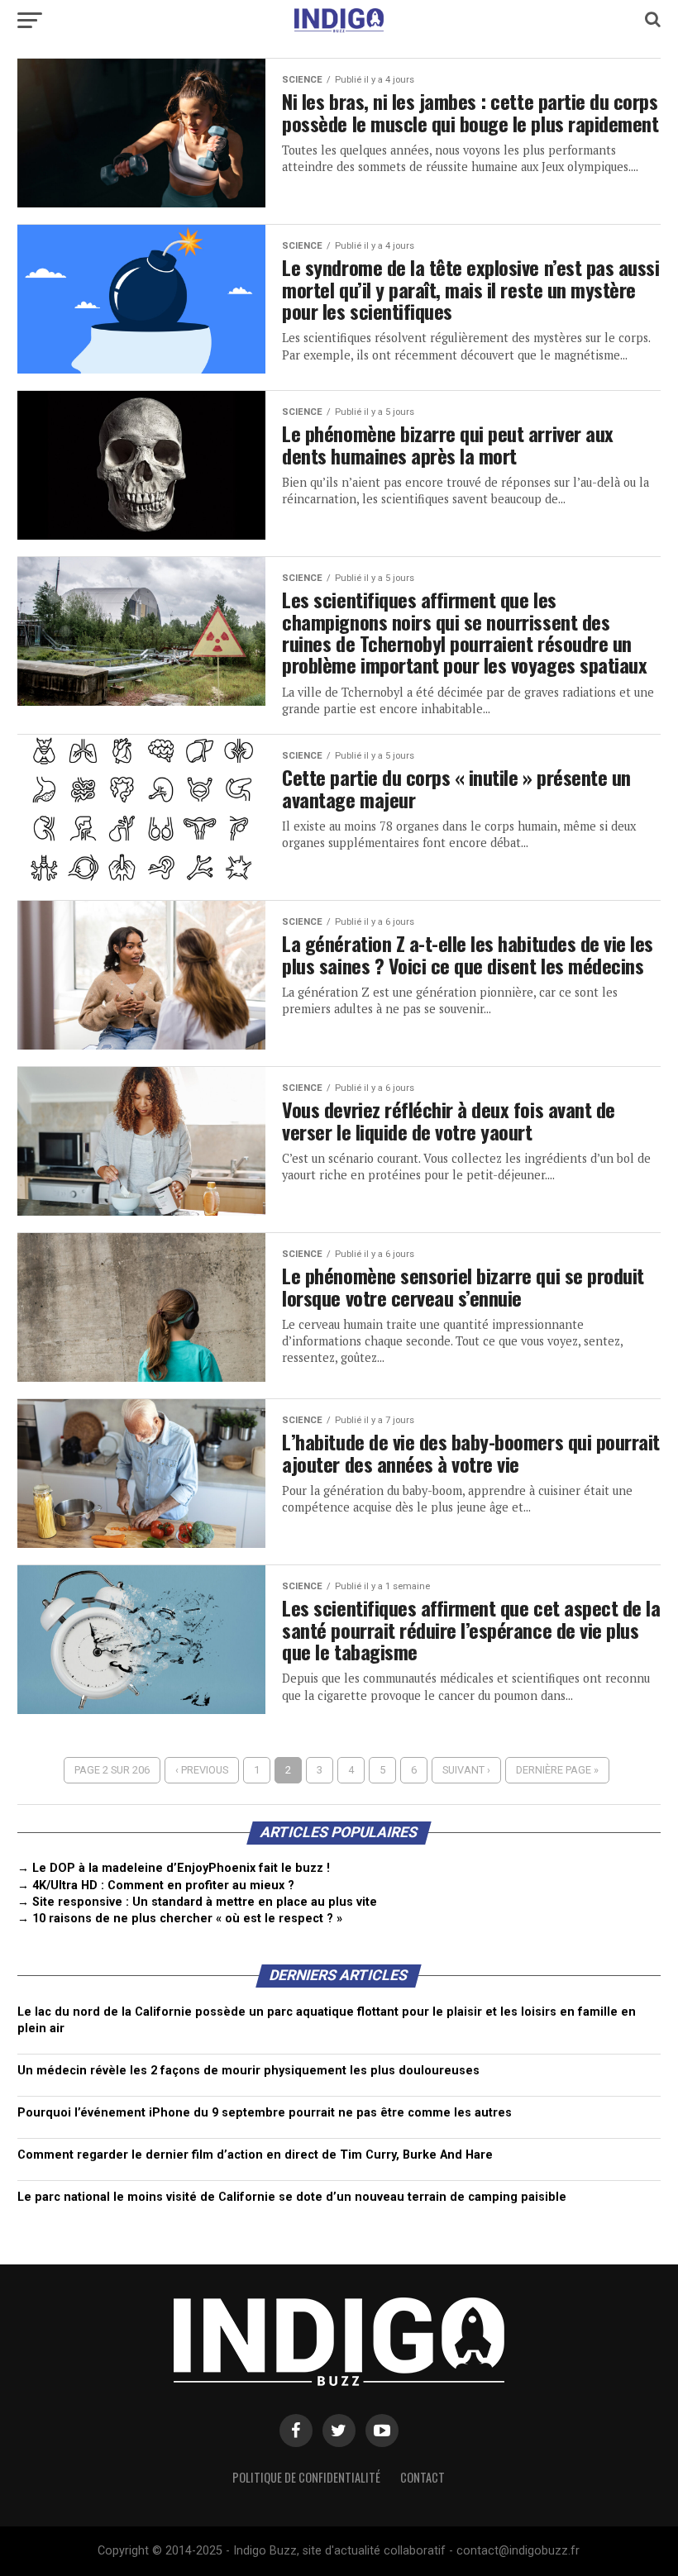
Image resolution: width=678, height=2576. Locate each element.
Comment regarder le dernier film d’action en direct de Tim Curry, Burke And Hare (255, 2155)
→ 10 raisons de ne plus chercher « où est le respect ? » (180, 1919)
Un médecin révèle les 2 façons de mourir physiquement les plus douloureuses (248, 2071)
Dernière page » (557, 1770)
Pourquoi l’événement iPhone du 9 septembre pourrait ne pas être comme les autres (265, 2113)
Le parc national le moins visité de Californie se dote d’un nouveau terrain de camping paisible (292, 2197)
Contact (423, 2477)
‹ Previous (202, 1770)
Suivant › (466, 1770)
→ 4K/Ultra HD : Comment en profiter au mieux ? (156, 1886)
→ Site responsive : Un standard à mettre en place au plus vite (197, 1902)
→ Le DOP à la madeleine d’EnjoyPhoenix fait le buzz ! (174, 1868)
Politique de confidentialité (306, 2477)
